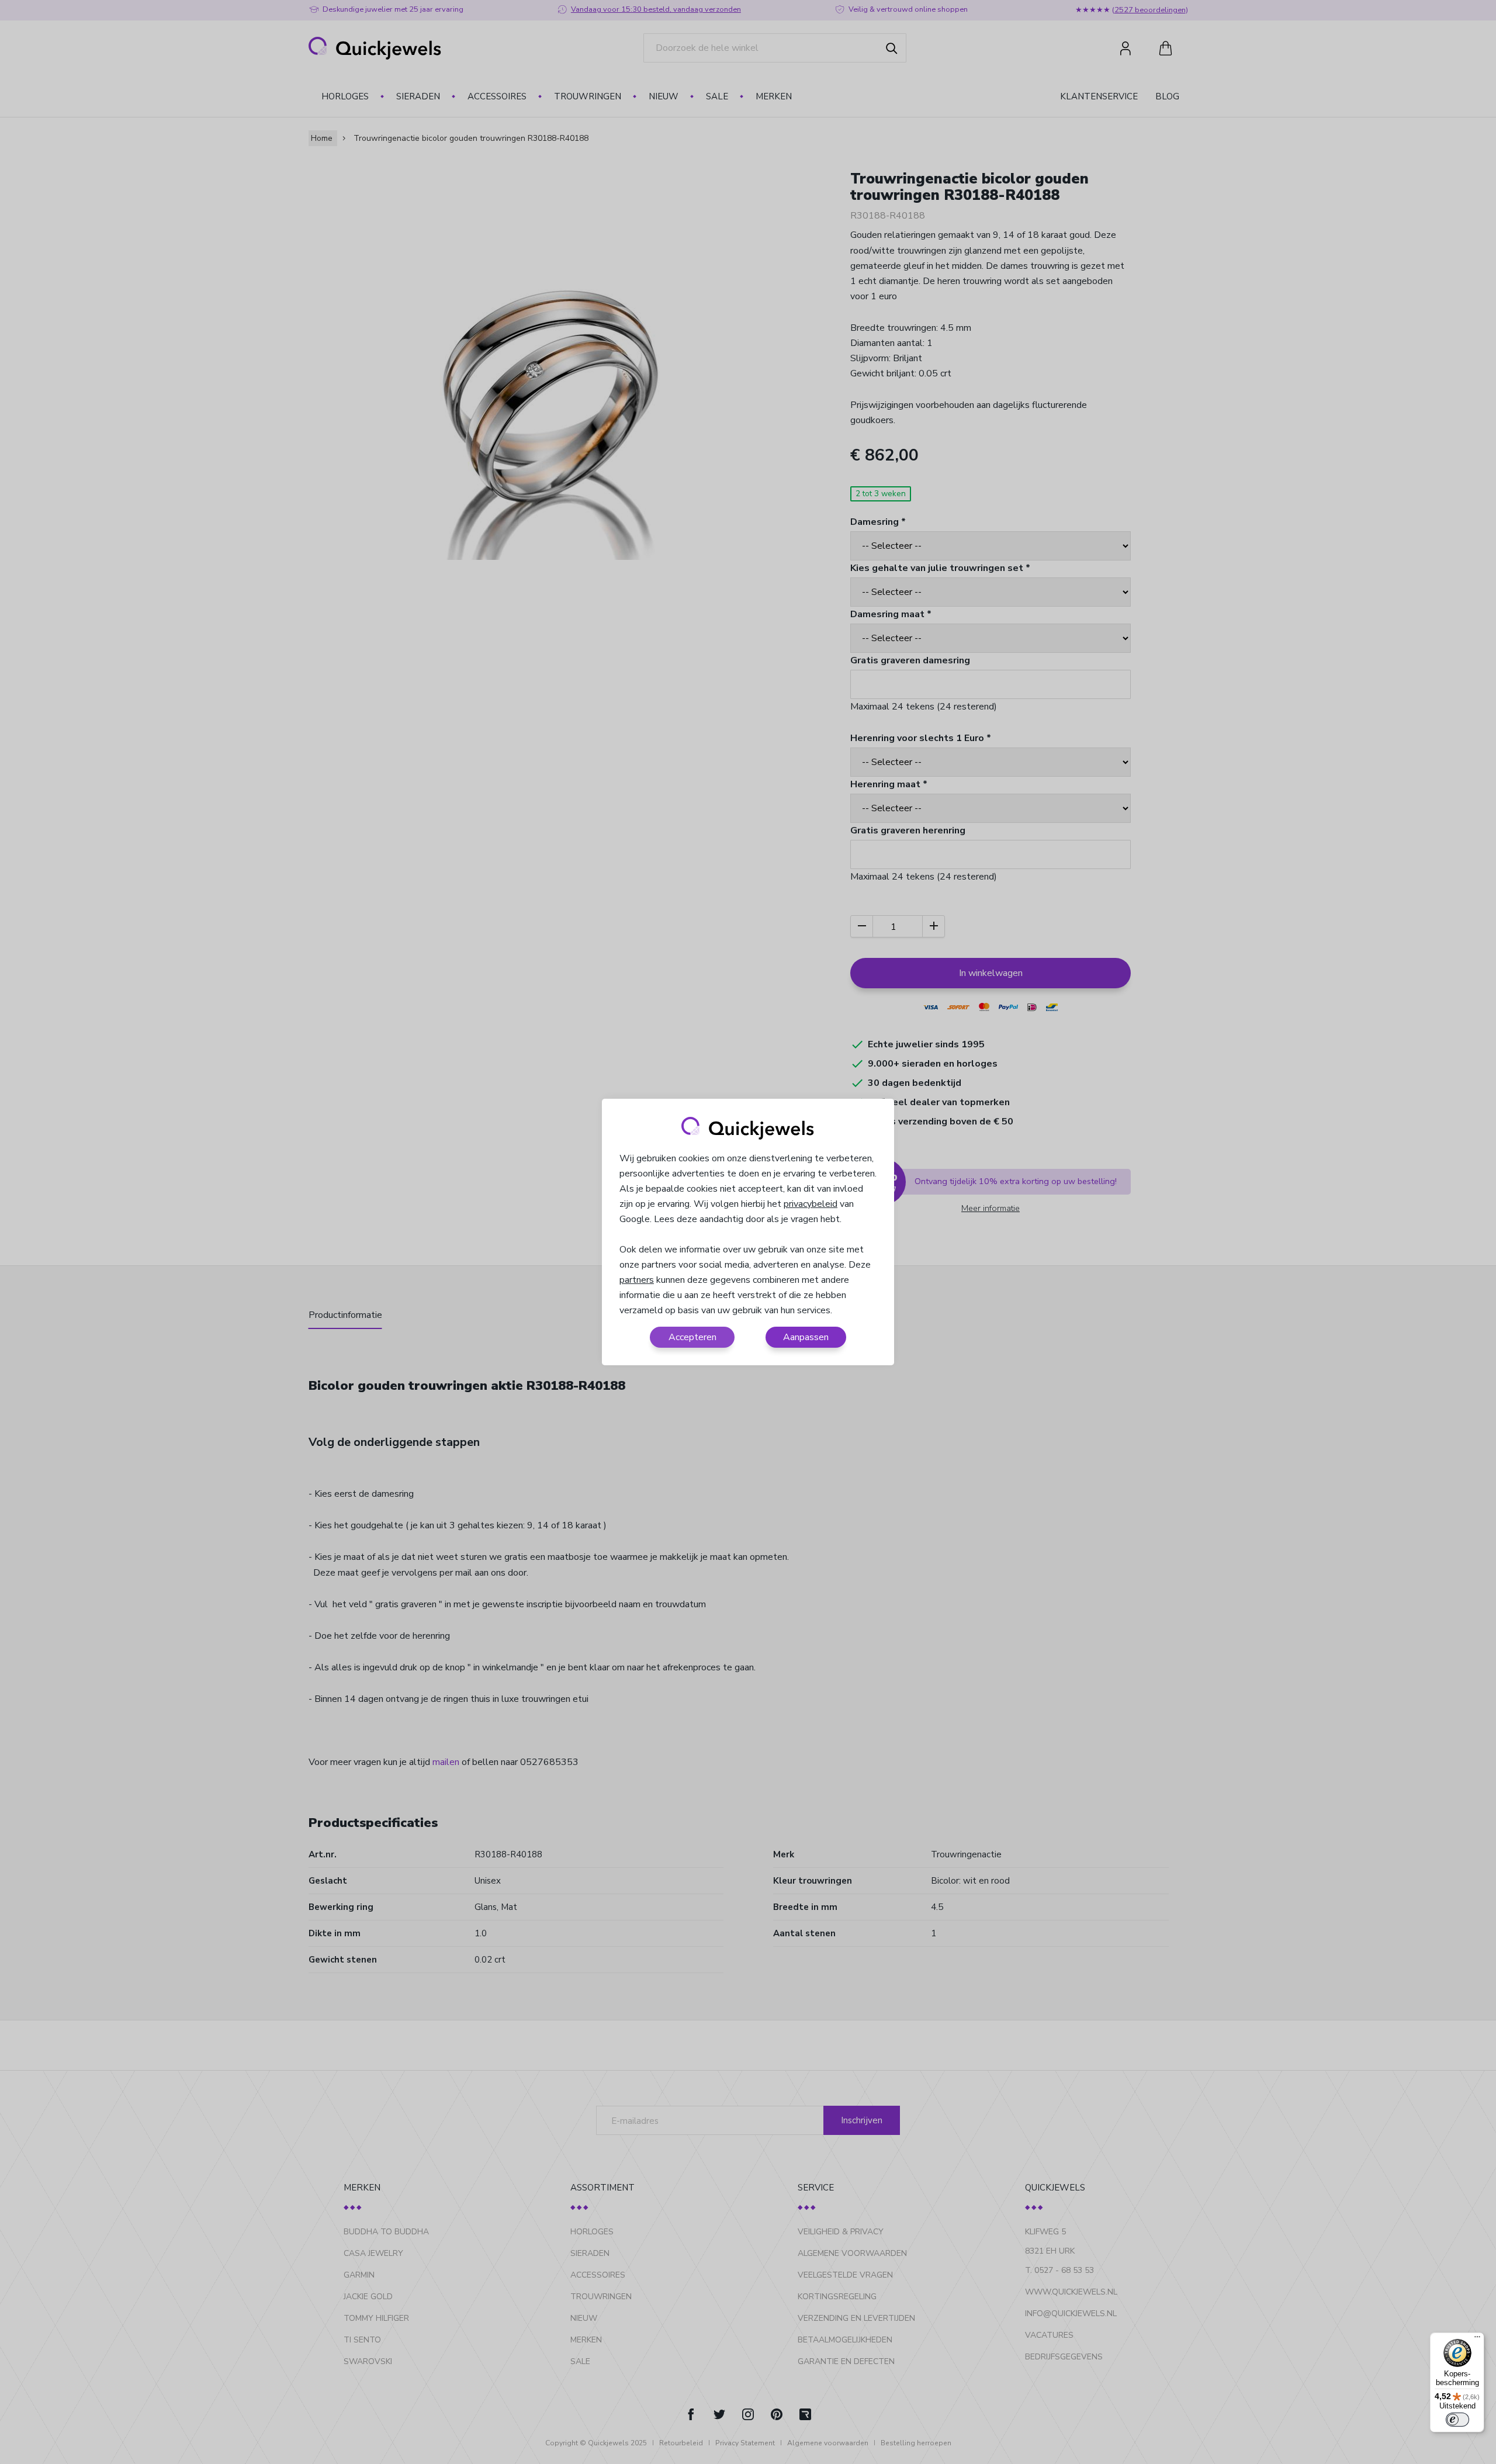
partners (637, 1280)
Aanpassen (806, 1337)
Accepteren (692, 1337)
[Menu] (1477, 2340)
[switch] (1457, 2420)
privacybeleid (811, 1204)
